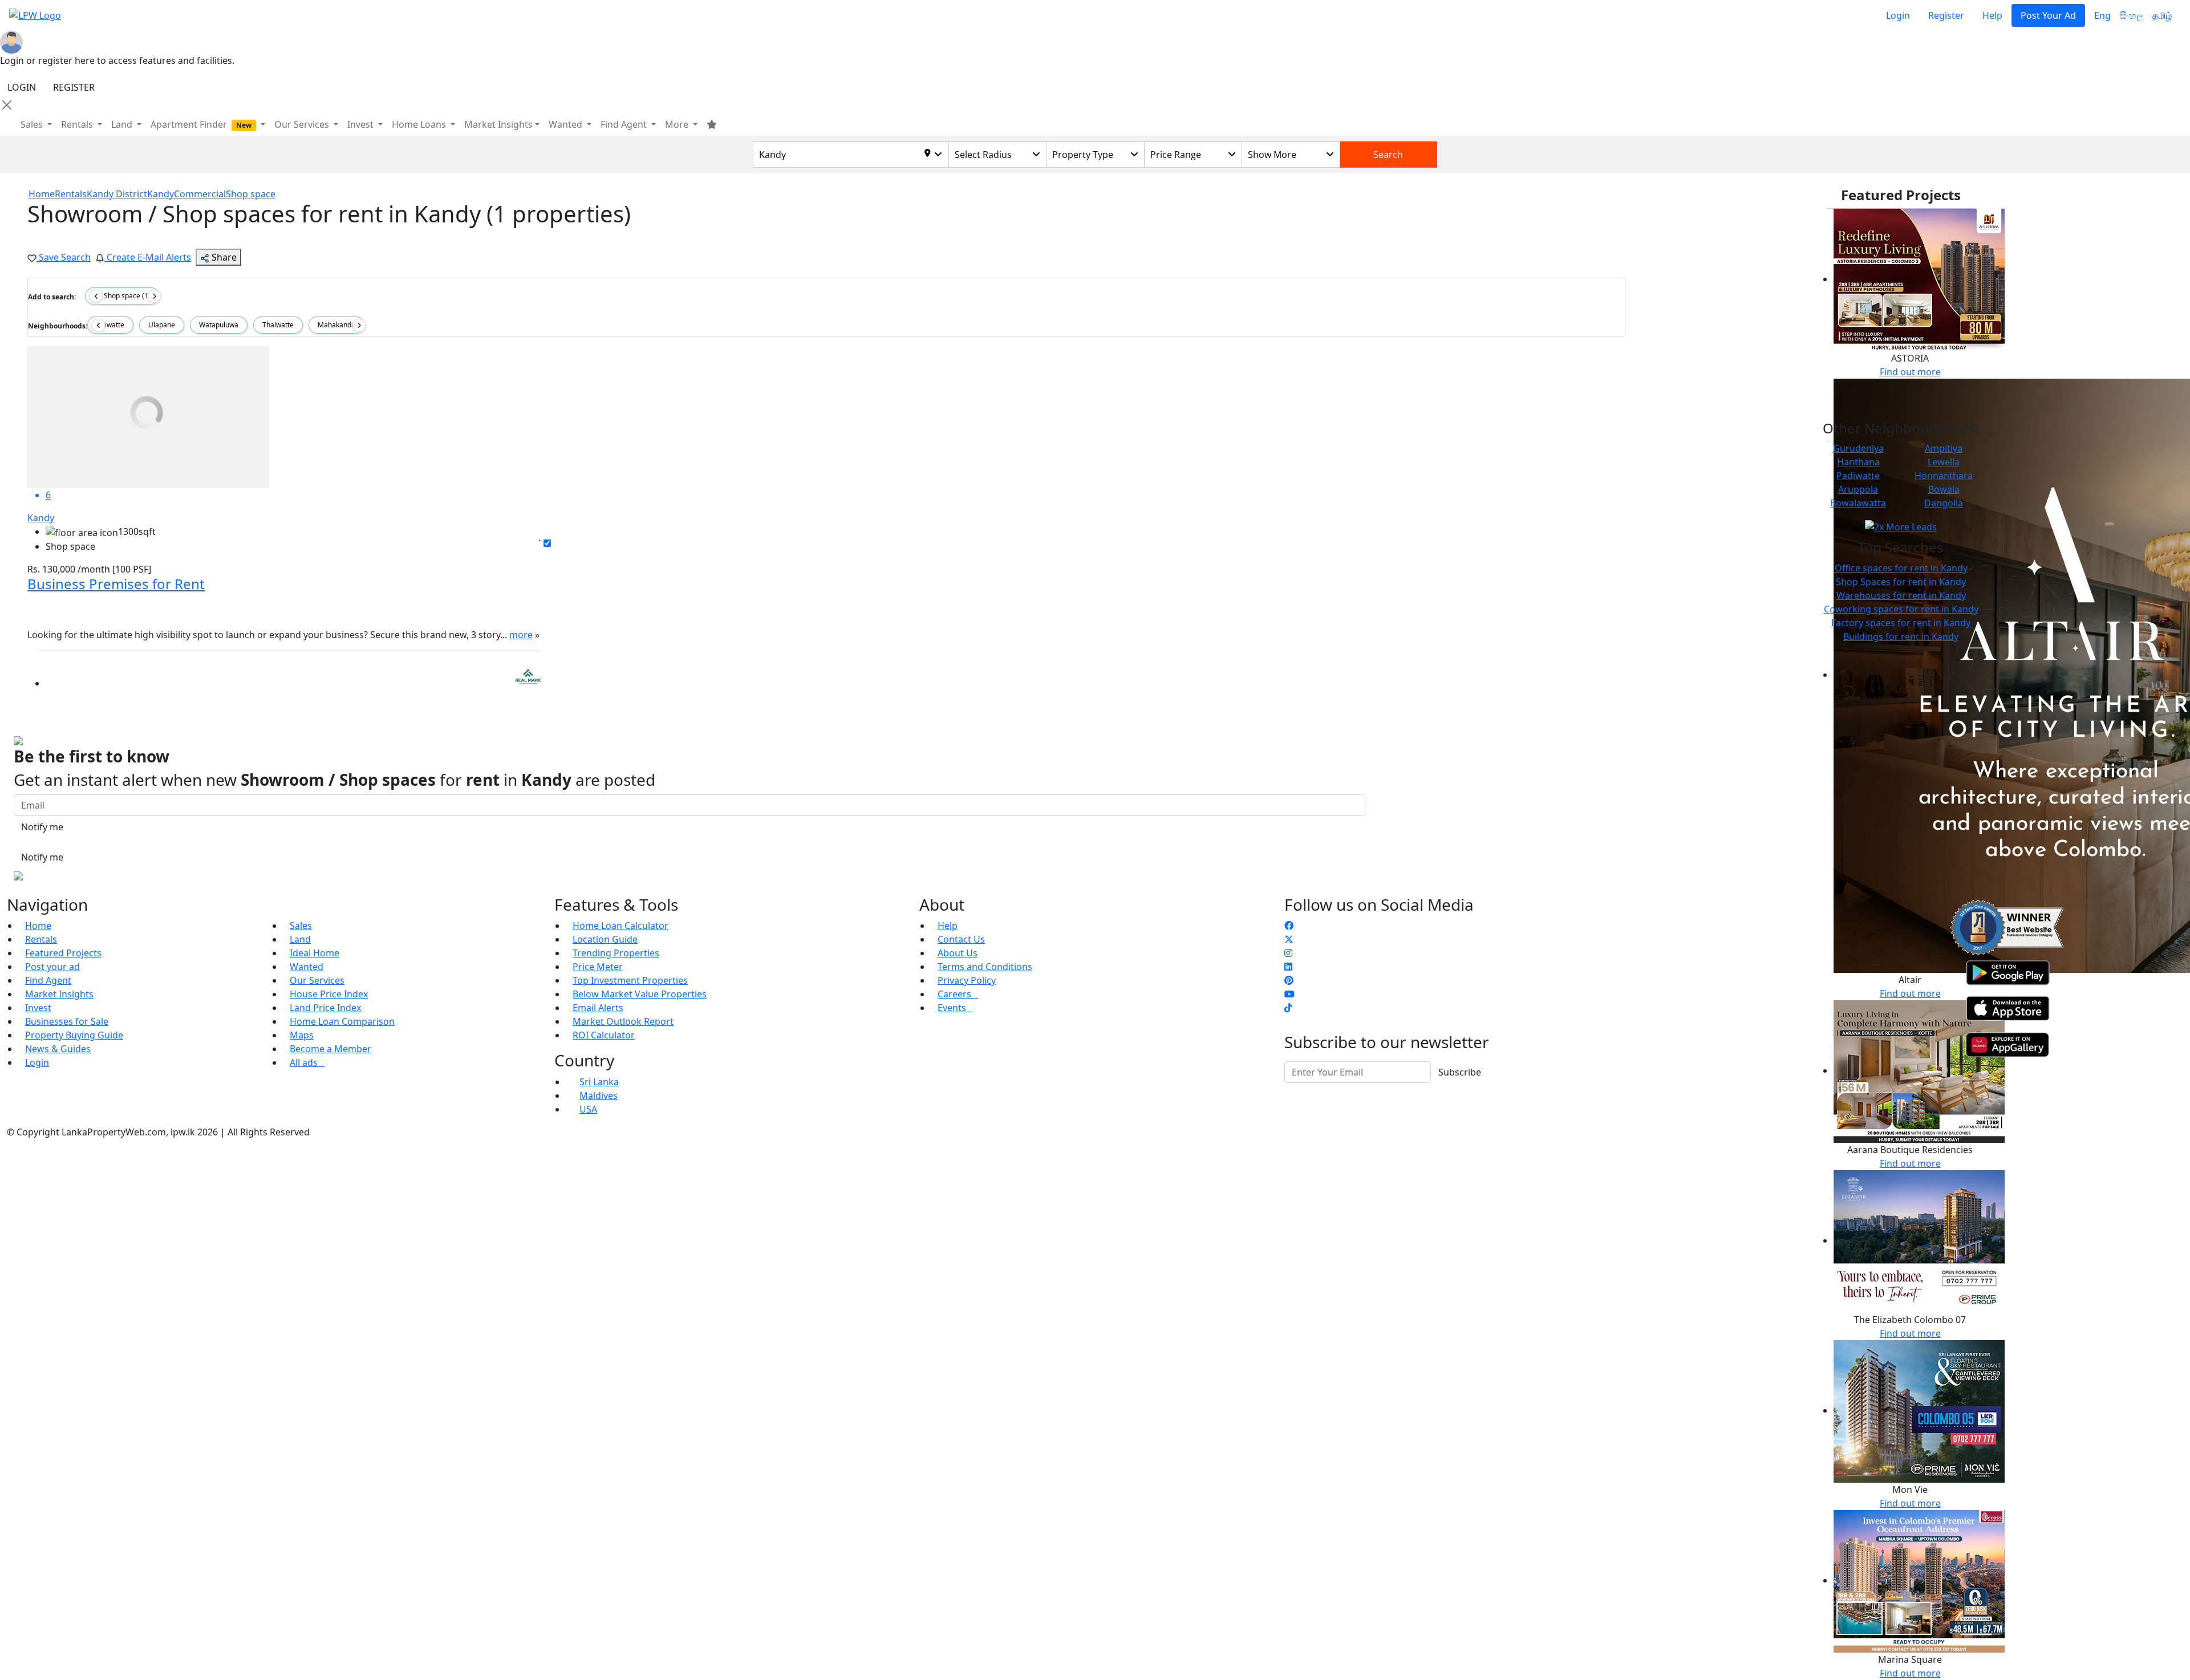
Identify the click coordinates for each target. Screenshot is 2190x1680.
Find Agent (48, 980)
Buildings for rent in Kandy (1901, 636)
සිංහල (2132, 15)
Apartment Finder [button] (201, 124)
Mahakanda (336, 325)
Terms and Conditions (985, 967)
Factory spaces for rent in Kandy (1901, 623)
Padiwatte (1858, 476)
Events (955, 1008)
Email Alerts (598, 1008)
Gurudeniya (1858, 448)
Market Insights (59, 994)
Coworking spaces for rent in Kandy (1901, 609)
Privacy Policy (967, 980)
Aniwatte (110, 325)
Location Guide (605, 939)
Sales (33, 124)
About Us (958, 953)
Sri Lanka (599, 1082)
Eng (2102, 15)
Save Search (64, 257)
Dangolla (1944, 503)
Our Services (317, 980)
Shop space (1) (125, 296)
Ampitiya (1944, 448)
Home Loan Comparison (342, 1021)
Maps (302, 1035)
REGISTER (74, 87)
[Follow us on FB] (1289, 926)
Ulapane (162, 325)
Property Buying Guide (74, 1035)
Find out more (1910, 372)
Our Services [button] (303, 124)
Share (223, 257)
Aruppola (1858, 489)
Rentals (41, 939)
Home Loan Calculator (620, 926)
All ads (307, 1062)
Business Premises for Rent (116, 584)
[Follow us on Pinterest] (1289, 980)
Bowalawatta (1858, 503)
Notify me (42, 827)
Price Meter (598, 967)
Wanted (307, 967)
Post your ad (52, 967)
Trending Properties (616, 953)
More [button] (678, 124)
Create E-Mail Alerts (148, 257)
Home (38, 926)
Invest (38, 1008)
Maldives (599, 1095)
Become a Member (330, 1049)
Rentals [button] (78, 124)
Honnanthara (1944, 476)
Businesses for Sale (67, 1021)
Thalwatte (278, 325)
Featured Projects (63, 953)
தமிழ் (2162, 15)
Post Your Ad (2048, 15)
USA (588, 1109)
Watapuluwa (219, 325)
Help (1992, 15)
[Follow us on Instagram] (1288, 953)
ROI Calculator (604, 1035)
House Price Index (329, 994)
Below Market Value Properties (640, 994)
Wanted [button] (567, 124)
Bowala (1944, 489)
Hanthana (1858, 462)
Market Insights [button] (498, 124)
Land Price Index (325, 1008)
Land (300, 939)
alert (37, 706)
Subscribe (1460, 1072)
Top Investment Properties (630, 980)
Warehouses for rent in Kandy (1901, 595)
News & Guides (58, 1049)
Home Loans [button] (420, 124)
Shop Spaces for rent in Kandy (1901, 582)
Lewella (1944, 462)
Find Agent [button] (625, 124)
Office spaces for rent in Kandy (1901, 568)
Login (1898, 15)
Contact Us (961, 939)
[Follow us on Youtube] (1289, 994)
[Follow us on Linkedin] (1288, 967)
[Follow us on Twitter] (1289, 939)
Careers (958, 994)
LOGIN (22, 87)
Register (1946, 15)
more (521, 635)
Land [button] (123, 124)
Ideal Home (315, 953)
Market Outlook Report (623, 1021)
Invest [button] (362, 124)
